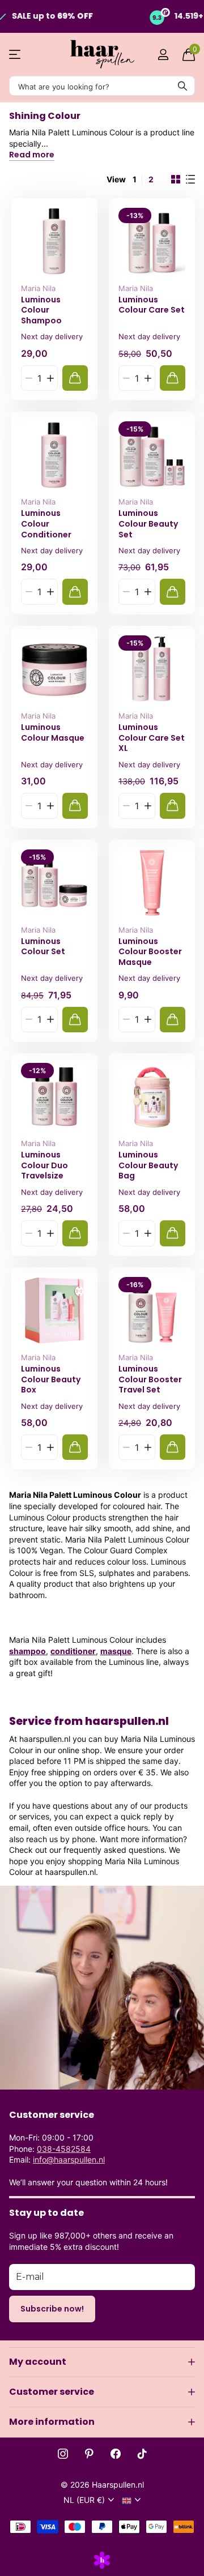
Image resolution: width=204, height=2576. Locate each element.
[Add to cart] (75, 378)
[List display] (190, 180)
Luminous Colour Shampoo (41, 310)
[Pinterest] (89, 2454)
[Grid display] (176, 180)
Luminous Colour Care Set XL (152, 738)
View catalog (16, 55)
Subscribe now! (52, 2309)
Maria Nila (38, 288)
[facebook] (116, 2454)
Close (102, 2362)
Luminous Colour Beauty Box (51, 1379)
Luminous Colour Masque (53, 732)
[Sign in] (163, 54)
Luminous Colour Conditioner (46, 524)
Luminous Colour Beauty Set (148, 524)
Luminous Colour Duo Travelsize (44, 1165)
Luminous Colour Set (43, 947)
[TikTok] (142, 2454)
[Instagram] (63, 2454)
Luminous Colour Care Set (152, 305)
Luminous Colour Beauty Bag (148, 1165)
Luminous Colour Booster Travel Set (150, 1379)
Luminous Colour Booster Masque (150, 952)
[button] (50, 378)
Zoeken (182, 86)
